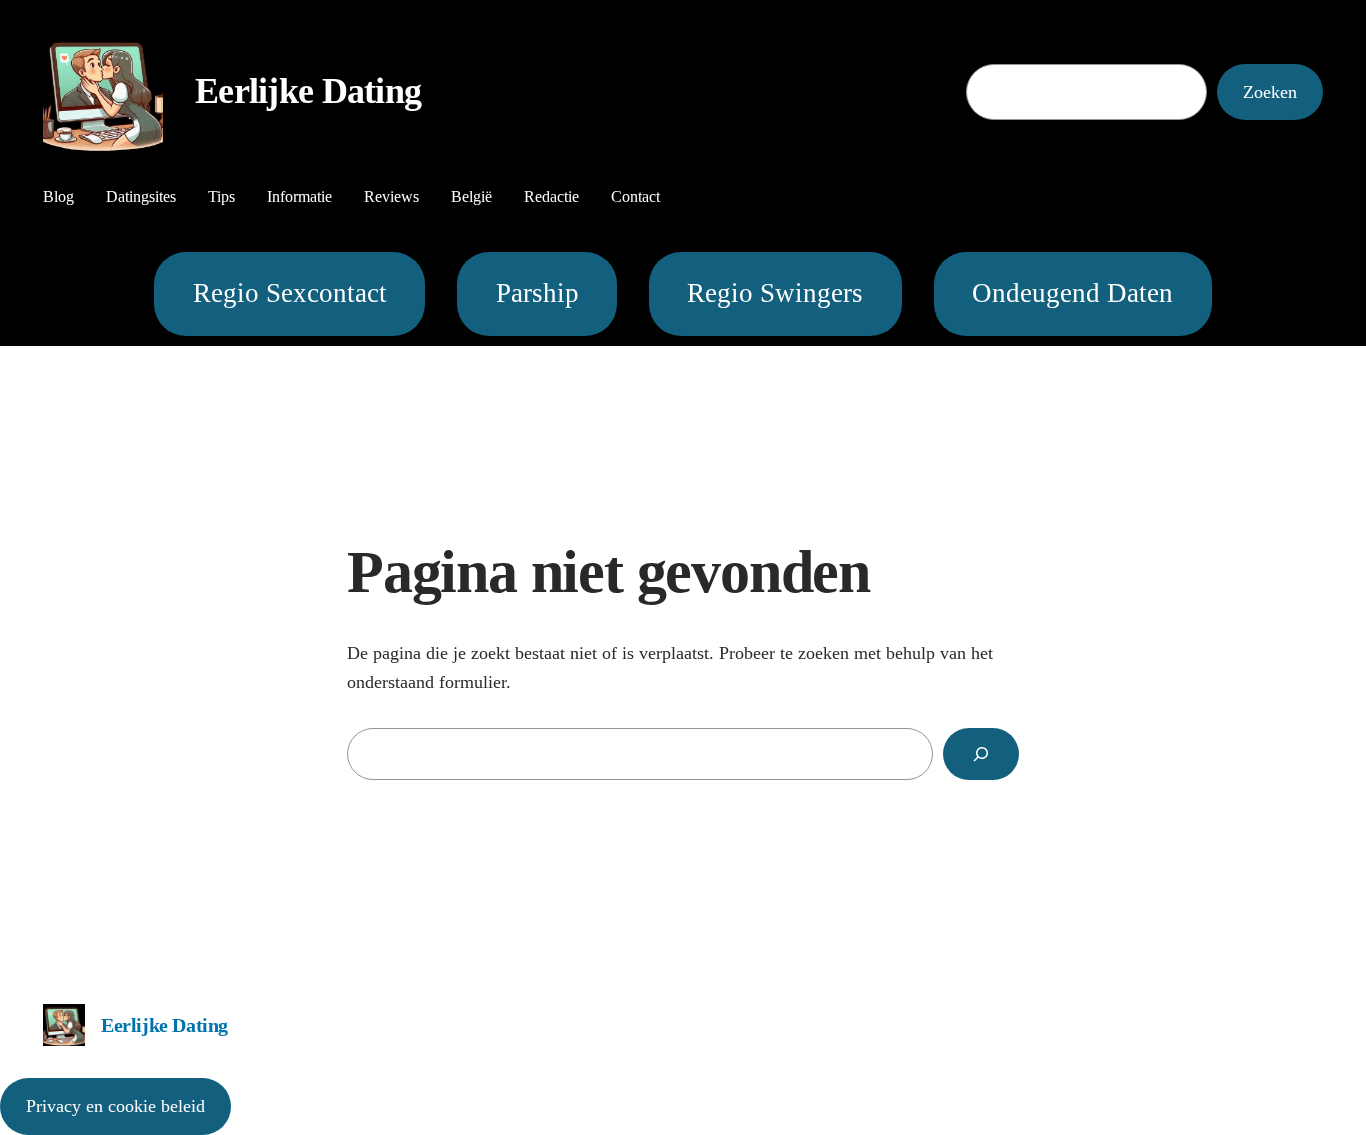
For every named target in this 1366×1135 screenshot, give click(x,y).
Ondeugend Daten (1072, 293)
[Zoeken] (981, 754)
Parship (537, 293)
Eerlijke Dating (308, 91)
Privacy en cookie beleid (115, 1106)
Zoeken (1270, 92)
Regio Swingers (775, 293)
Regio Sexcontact (290, 293)
